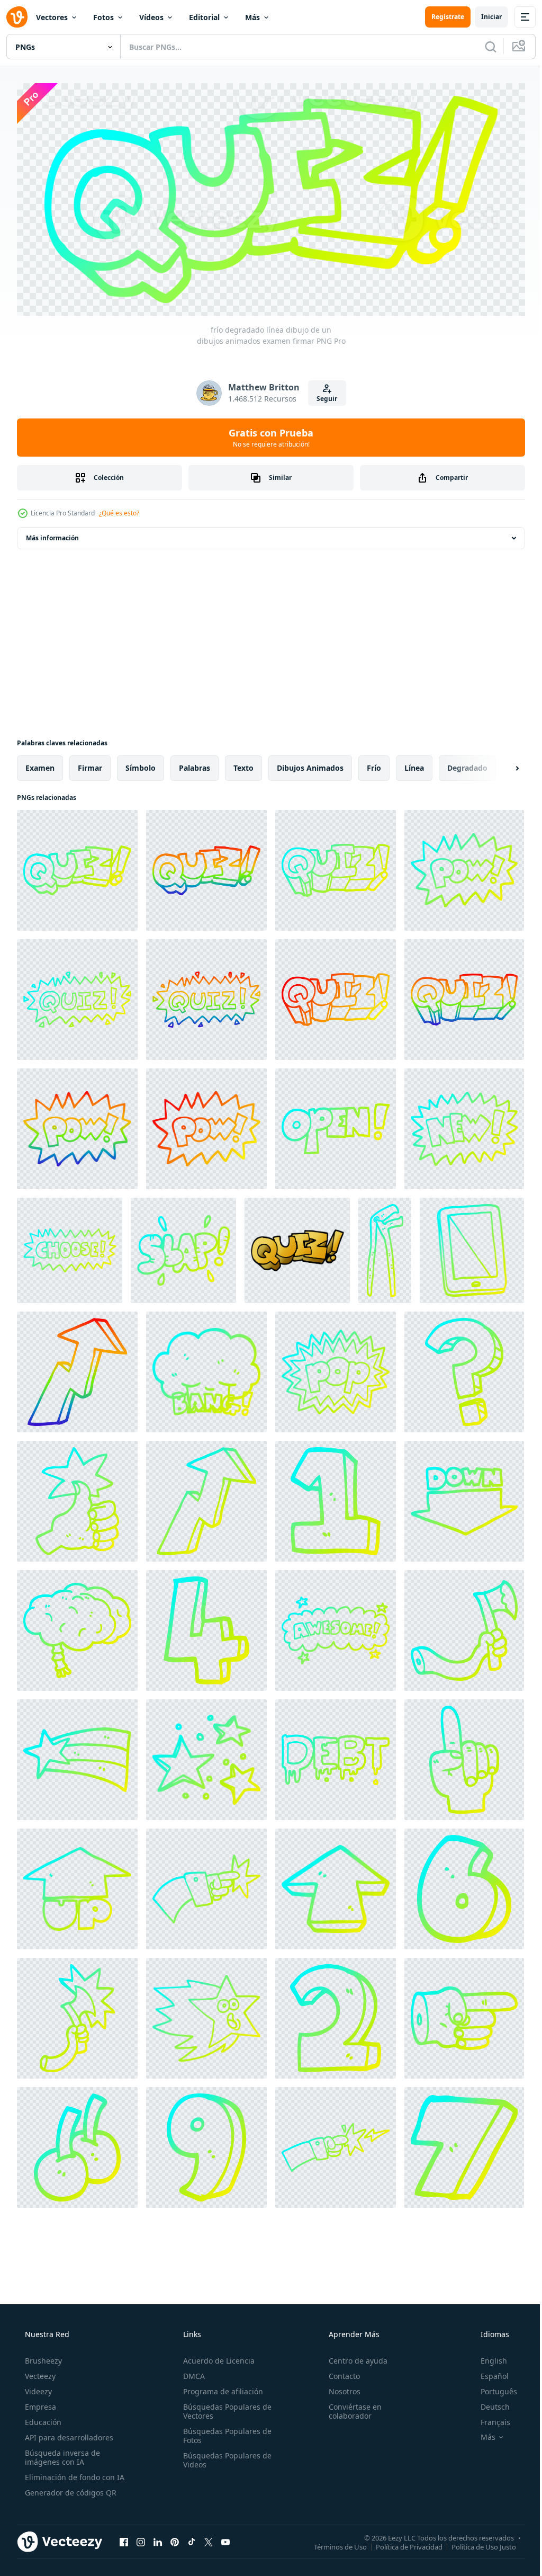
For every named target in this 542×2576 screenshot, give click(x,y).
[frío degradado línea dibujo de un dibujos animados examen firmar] (77, 867)
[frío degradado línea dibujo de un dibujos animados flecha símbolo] (336, 1885)
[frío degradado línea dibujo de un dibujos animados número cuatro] (206, 1627)
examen (40, 764)
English (487, 2357)
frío (374, 764)
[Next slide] (500, 764)
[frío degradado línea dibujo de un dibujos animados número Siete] (464, 2144)
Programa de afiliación (220, 2388)
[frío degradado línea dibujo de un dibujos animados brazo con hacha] (464, 1627)
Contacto (339, 2372)
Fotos (103, 17)
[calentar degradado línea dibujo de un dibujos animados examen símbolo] (336, 996)
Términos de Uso (332, 2543)
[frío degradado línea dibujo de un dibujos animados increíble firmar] (336, 1627)
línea (414, 764)
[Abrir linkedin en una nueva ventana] (158, 2538)
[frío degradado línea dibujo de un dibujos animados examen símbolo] (336, 867)
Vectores (52, 17)
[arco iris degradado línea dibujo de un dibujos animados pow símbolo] (77, 1125)
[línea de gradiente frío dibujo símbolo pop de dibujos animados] (336, 1368)
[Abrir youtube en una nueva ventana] (225, 2538)
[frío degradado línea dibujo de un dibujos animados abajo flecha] (464, 1498)
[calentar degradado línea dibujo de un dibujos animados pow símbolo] (206, 1125)
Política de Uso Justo (476, 2543)
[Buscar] (483, 47)
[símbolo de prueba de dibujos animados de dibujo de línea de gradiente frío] (77, 996)
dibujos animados (310, 764)
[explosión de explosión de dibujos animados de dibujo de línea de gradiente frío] (206, 1368)
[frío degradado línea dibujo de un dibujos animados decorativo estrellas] (206, 1756)
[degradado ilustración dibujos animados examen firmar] (297, 1247)
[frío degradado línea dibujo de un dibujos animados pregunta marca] (464, 1368)
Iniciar (484, 17)
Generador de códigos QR (70, 2489)
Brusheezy (42, 2357)
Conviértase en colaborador (350, 2408)
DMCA (191, 2372)
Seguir (323, 395)
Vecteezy (39, 2372)
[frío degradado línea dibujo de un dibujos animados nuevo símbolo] (464, 1125)
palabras (195, 764)
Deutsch (488, 2403)
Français (489, 2418)
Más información (52, 534)
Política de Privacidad (401, 2543)
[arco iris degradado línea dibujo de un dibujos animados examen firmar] (206, 867)
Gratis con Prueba (267, 434)
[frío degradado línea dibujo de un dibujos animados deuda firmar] (336, 1756)
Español (488, 2372)
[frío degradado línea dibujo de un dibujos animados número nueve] (206, 2144)
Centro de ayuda (353, 2357)
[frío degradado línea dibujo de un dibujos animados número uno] (336, 1498)
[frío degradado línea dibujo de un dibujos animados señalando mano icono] (206, 1885)
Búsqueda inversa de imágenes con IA (61, 2454)
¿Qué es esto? (119, 509)
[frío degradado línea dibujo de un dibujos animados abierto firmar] (336, 1125)
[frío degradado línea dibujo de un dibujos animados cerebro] (77, 1627)
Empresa (39, 2403)
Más (252, 17)
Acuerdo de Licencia (216, 2357)
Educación (42, 2418)
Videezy (37, 2388)
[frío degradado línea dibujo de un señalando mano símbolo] (464, 2015)
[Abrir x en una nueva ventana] (209, 2538)
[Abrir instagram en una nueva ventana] (141, 2538)
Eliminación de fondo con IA (74, 2474)
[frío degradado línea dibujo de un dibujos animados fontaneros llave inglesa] (385, 1247)
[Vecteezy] (17, 17)
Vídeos (151, 17)
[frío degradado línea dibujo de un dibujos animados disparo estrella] (77, 1756)
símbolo (141, 764)
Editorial (204, 17)
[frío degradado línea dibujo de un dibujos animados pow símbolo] (464, 867)
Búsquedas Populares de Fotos (224, 2432)
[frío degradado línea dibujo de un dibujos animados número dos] (336, 2015)
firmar (90, 764)
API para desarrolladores (68, 2434)
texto (243, 764)
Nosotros (339, 2388)
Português (492, 2388)
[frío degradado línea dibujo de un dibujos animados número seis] (464, 1885)
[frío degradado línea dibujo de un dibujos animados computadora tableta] (472, 1247)
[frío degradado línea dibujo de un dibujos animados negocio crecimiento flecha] (206, 1498)
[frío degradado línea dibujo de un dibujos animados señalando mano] (464, 1756)
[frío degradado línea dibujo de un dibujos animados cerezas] (77, 2144)
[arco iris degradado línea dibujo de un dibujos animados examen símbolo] (206, 996)
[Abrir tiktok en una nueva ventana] (192, 2538)
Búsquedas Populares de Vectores (224, 2408)
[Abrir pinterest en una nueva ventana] (175, 2538)
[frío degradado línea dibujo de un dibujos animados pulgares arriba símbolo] (77, 1498)
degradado (467, 764)
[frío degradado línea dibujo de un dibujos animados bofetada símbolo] (183, 1247)
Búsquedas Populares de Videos (224, 2456)
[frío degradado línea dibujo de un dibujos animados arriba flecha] (77, 1885)
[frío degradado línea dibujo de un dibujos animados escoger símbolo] (70, 1247)
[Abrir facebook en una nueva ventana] (124, 2538)
